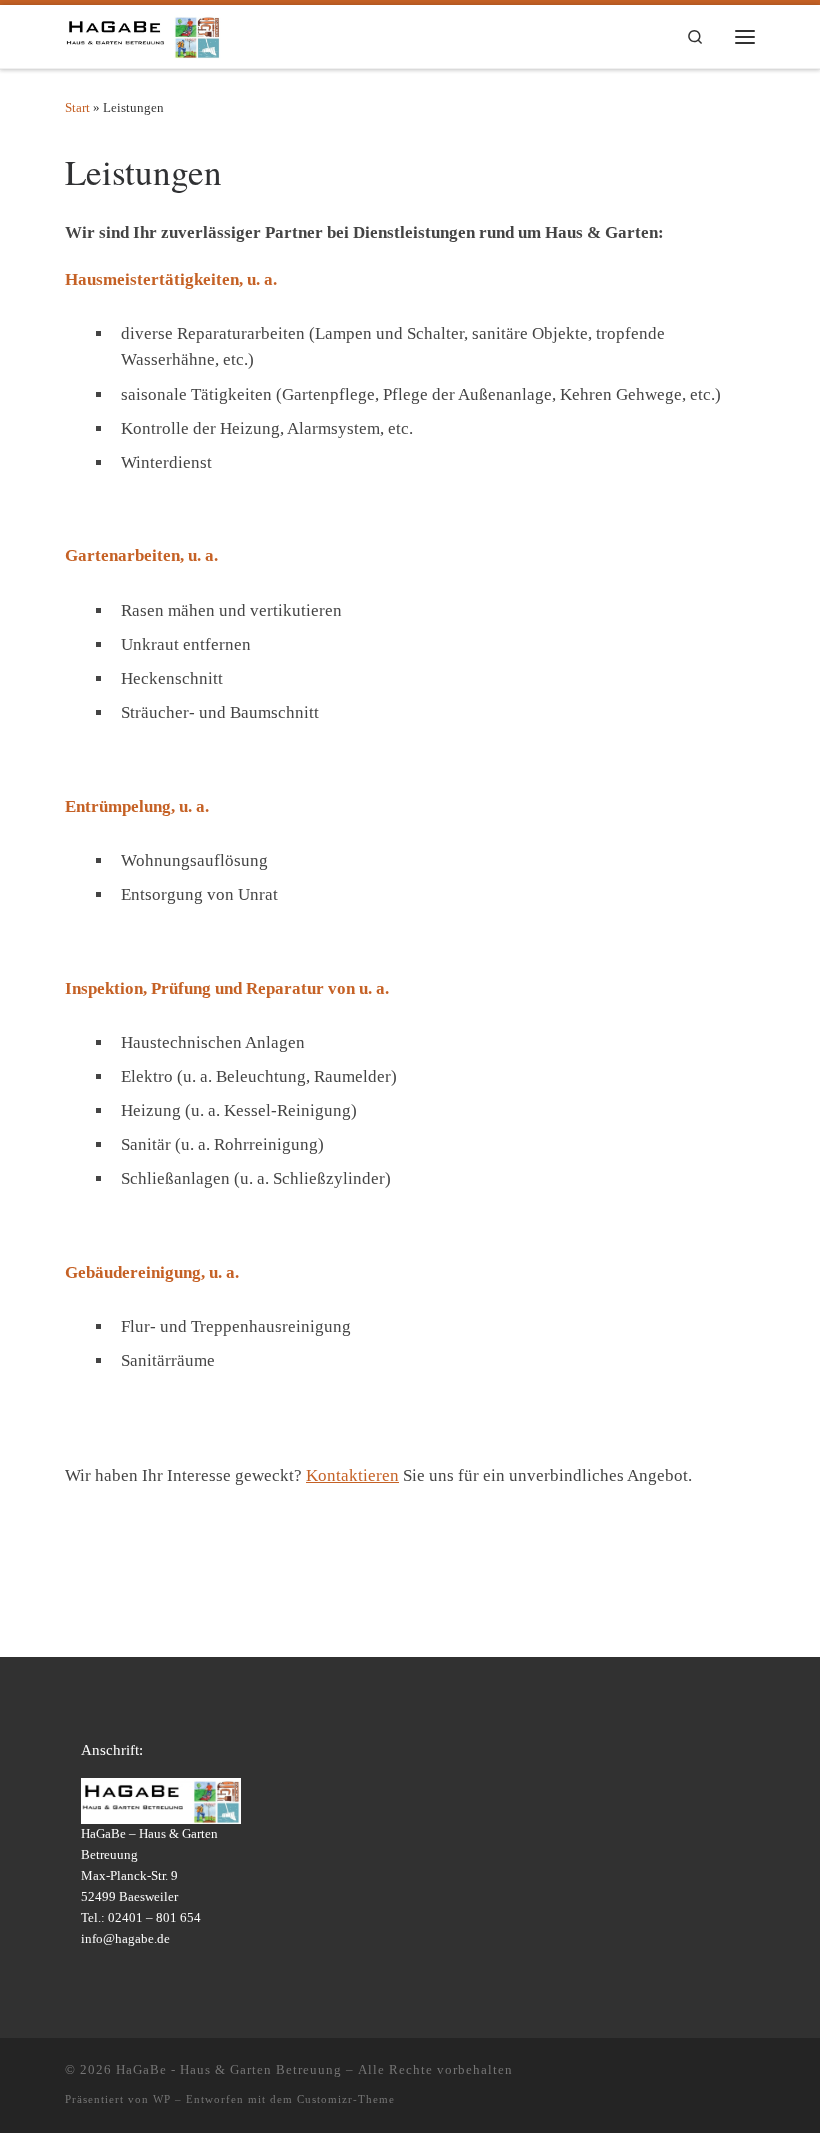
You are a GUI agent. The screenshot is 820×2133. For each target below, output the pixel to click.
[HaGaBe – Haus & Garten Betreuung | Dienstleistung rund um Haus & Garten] (143, 33)
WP (162, 2099)
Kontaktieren (352, 1475)
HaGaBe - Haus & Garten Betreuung (229, 2069)
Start (77, 107)
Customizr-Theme (346, 2099)
